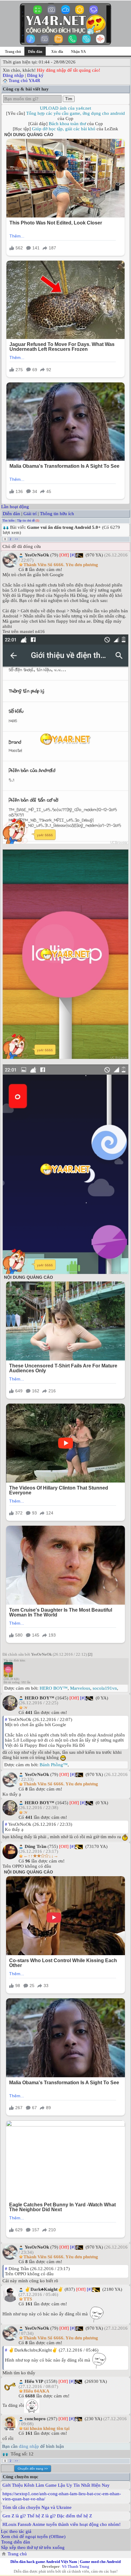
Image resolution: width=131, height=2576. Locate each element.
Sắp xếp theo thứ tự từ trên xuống (33, 2547)
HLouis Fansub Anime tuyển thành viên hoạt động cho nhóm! (62, 2524)
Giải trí (30, 514)
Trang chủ (13, 52)
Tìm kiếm (9, 520)
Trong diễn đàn (16, 2542)
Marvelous (80, 1688)
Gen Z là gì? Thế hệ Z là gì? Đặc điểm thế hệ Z (47, 2516)
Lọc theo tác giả (16, 2531)
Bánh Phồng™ (54, 1765)
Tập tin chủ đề (26, 520)
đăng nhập (29, 2446)
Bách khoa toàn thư (67, 124)
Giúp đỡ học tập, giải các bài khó (64, 129)
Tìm (69, 99)
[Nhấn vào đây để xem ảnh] (65, 739)
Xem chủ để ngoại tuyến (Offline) (33, 2537)
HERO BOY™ (54, 1688)
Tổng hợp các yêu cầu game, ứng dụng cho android (76, 113)
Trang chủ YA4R (24, 80)
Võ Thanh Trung (76, 2566)
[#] (73, 555)
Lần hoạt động (15, 507)
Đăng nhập (13, 75)
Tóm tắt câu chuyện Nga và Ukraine (37, 2507)
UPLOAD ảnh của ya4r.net (65, 108)
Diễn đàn (11, 514)
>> (16, 539)
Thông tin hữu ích (57, 514)
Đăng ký (35, 75)
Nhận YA (78, 52)
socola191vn (105, 1688)
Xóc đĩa (57, 52)
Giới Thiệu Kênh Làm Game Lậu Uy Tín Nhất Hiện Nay (56, 2485)
